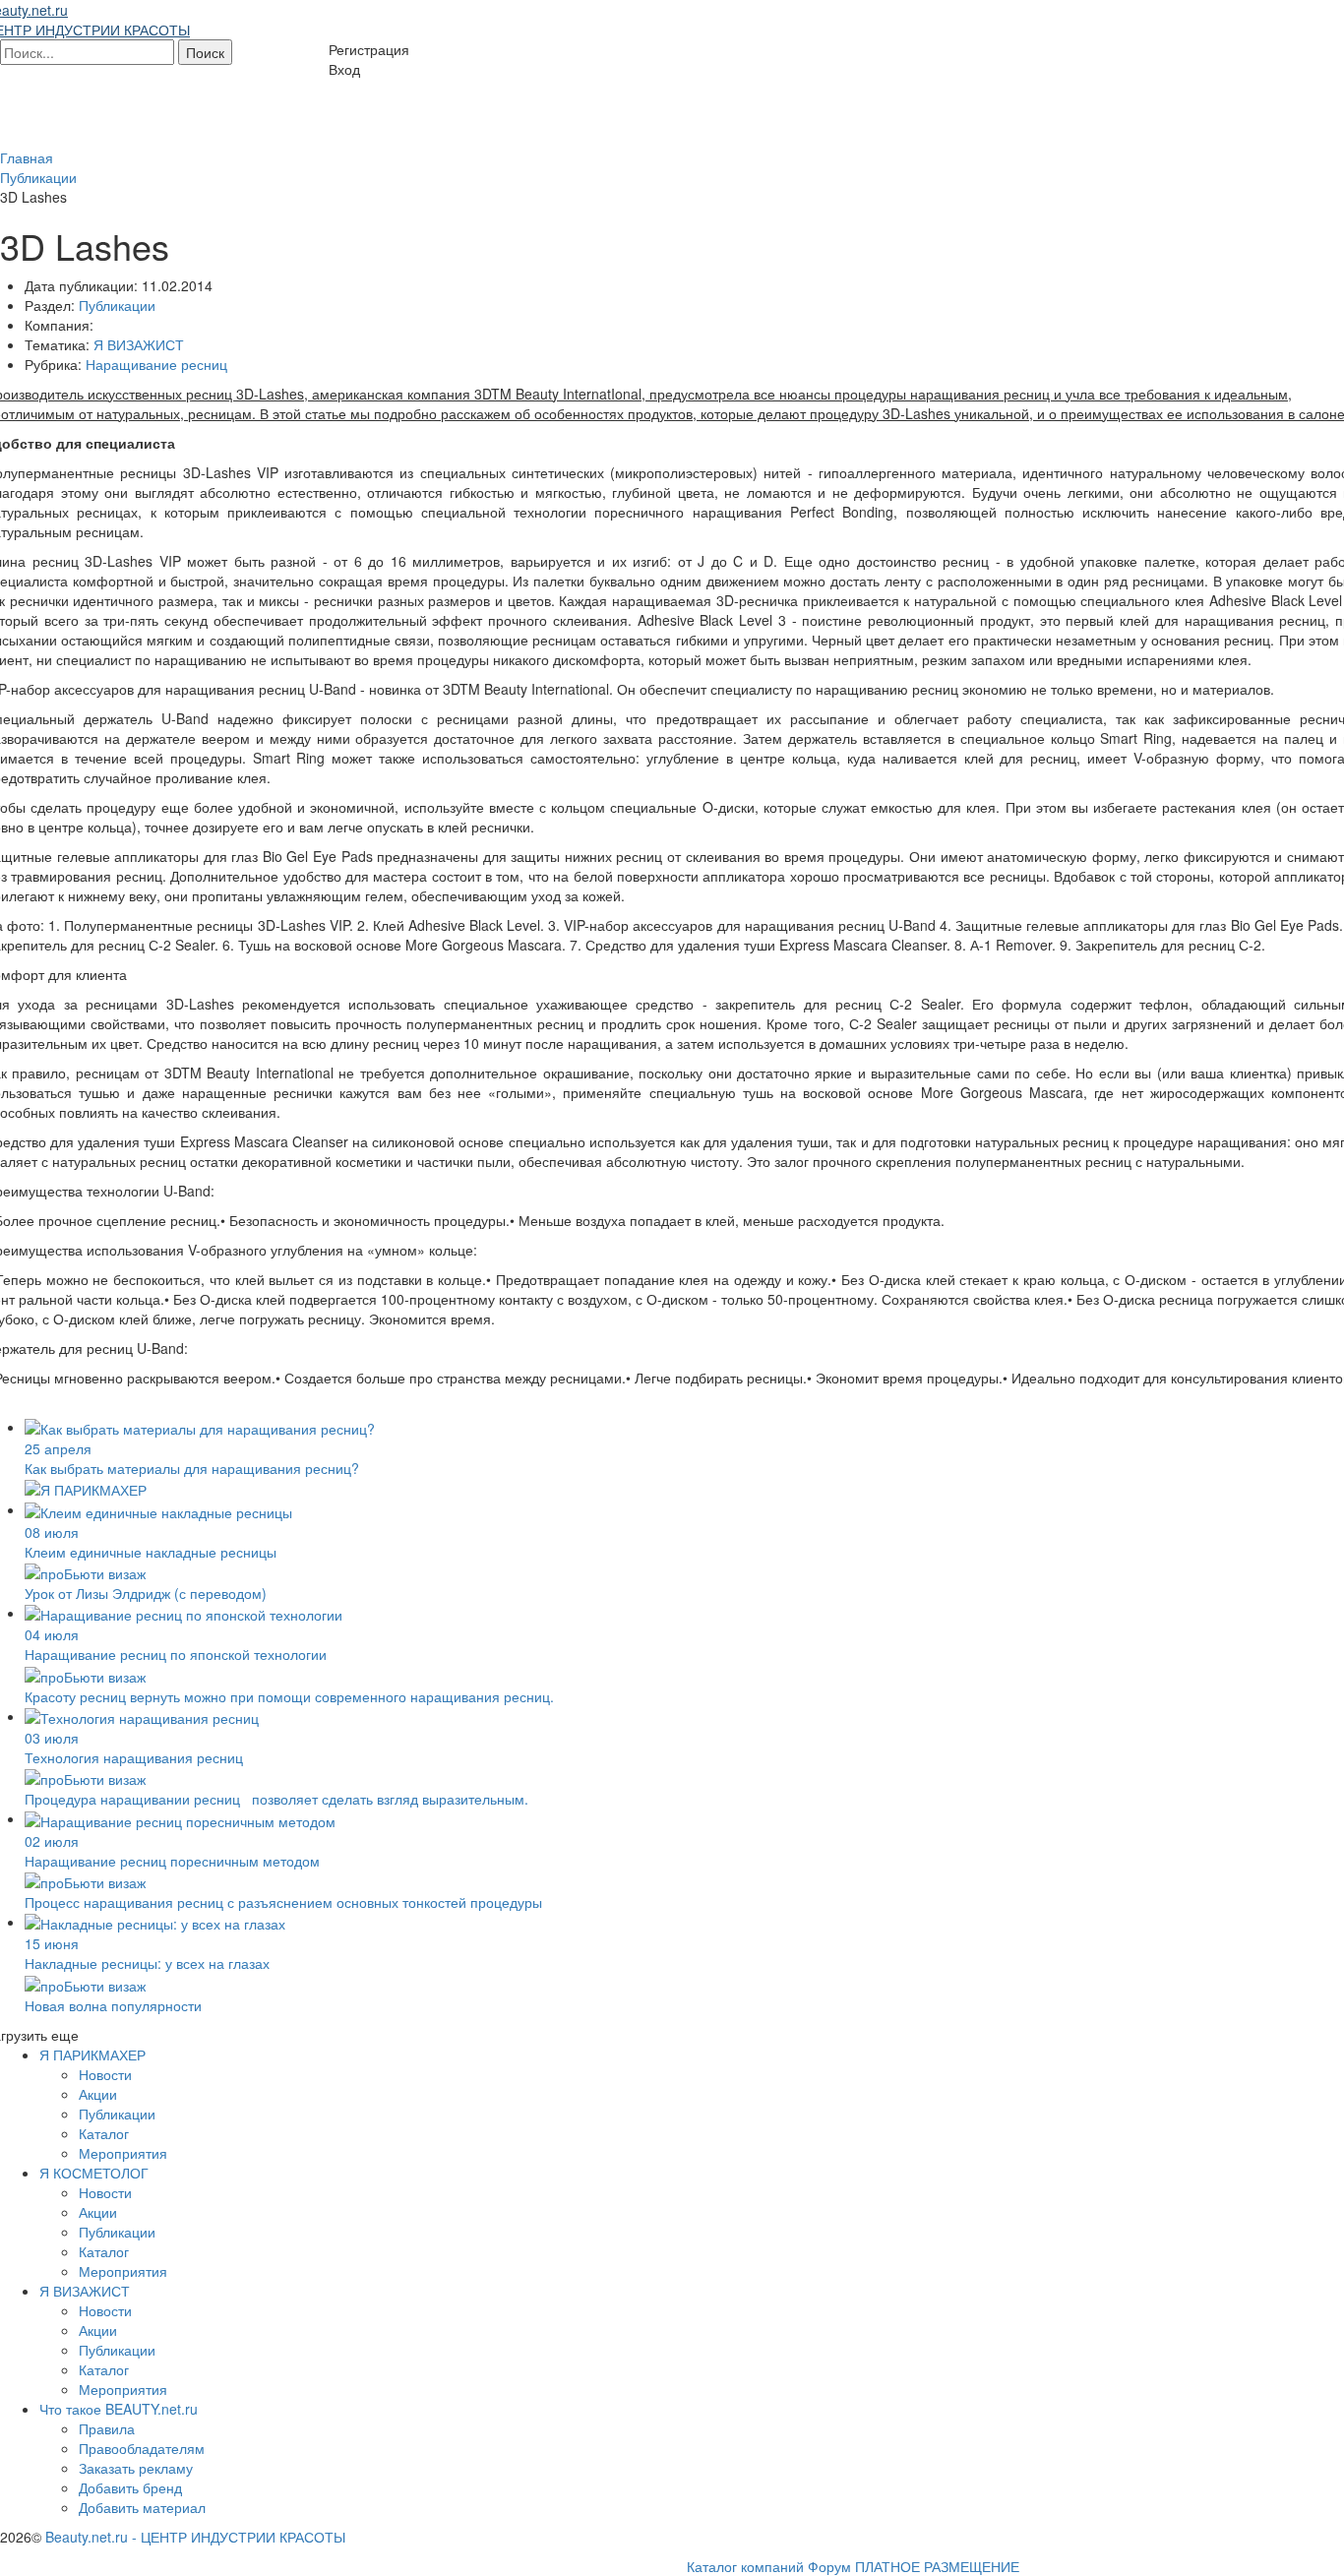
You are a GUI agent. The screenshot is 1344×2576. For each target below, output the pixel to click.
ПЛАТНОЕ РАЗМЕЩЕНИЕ (937, 2566)
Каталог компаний (745, 2566)
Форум (829, 2566)
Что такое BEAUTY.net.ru (119, 2409)
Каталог (104, 2133)
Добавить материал (142, 2507)
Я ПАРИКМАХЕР (92, 2055)
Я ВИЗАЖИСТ (139, 344)
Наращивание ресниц (156, 364)
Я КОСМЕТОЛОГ (94, 2173)
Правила (107, 2428)
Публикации (117, 305)
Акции (98, 2094)
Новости (105, 2074)
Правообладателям (142, 2448)
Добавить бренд (130, 2487)
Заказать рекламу (136, 2468)
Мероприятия (123, 2153)
